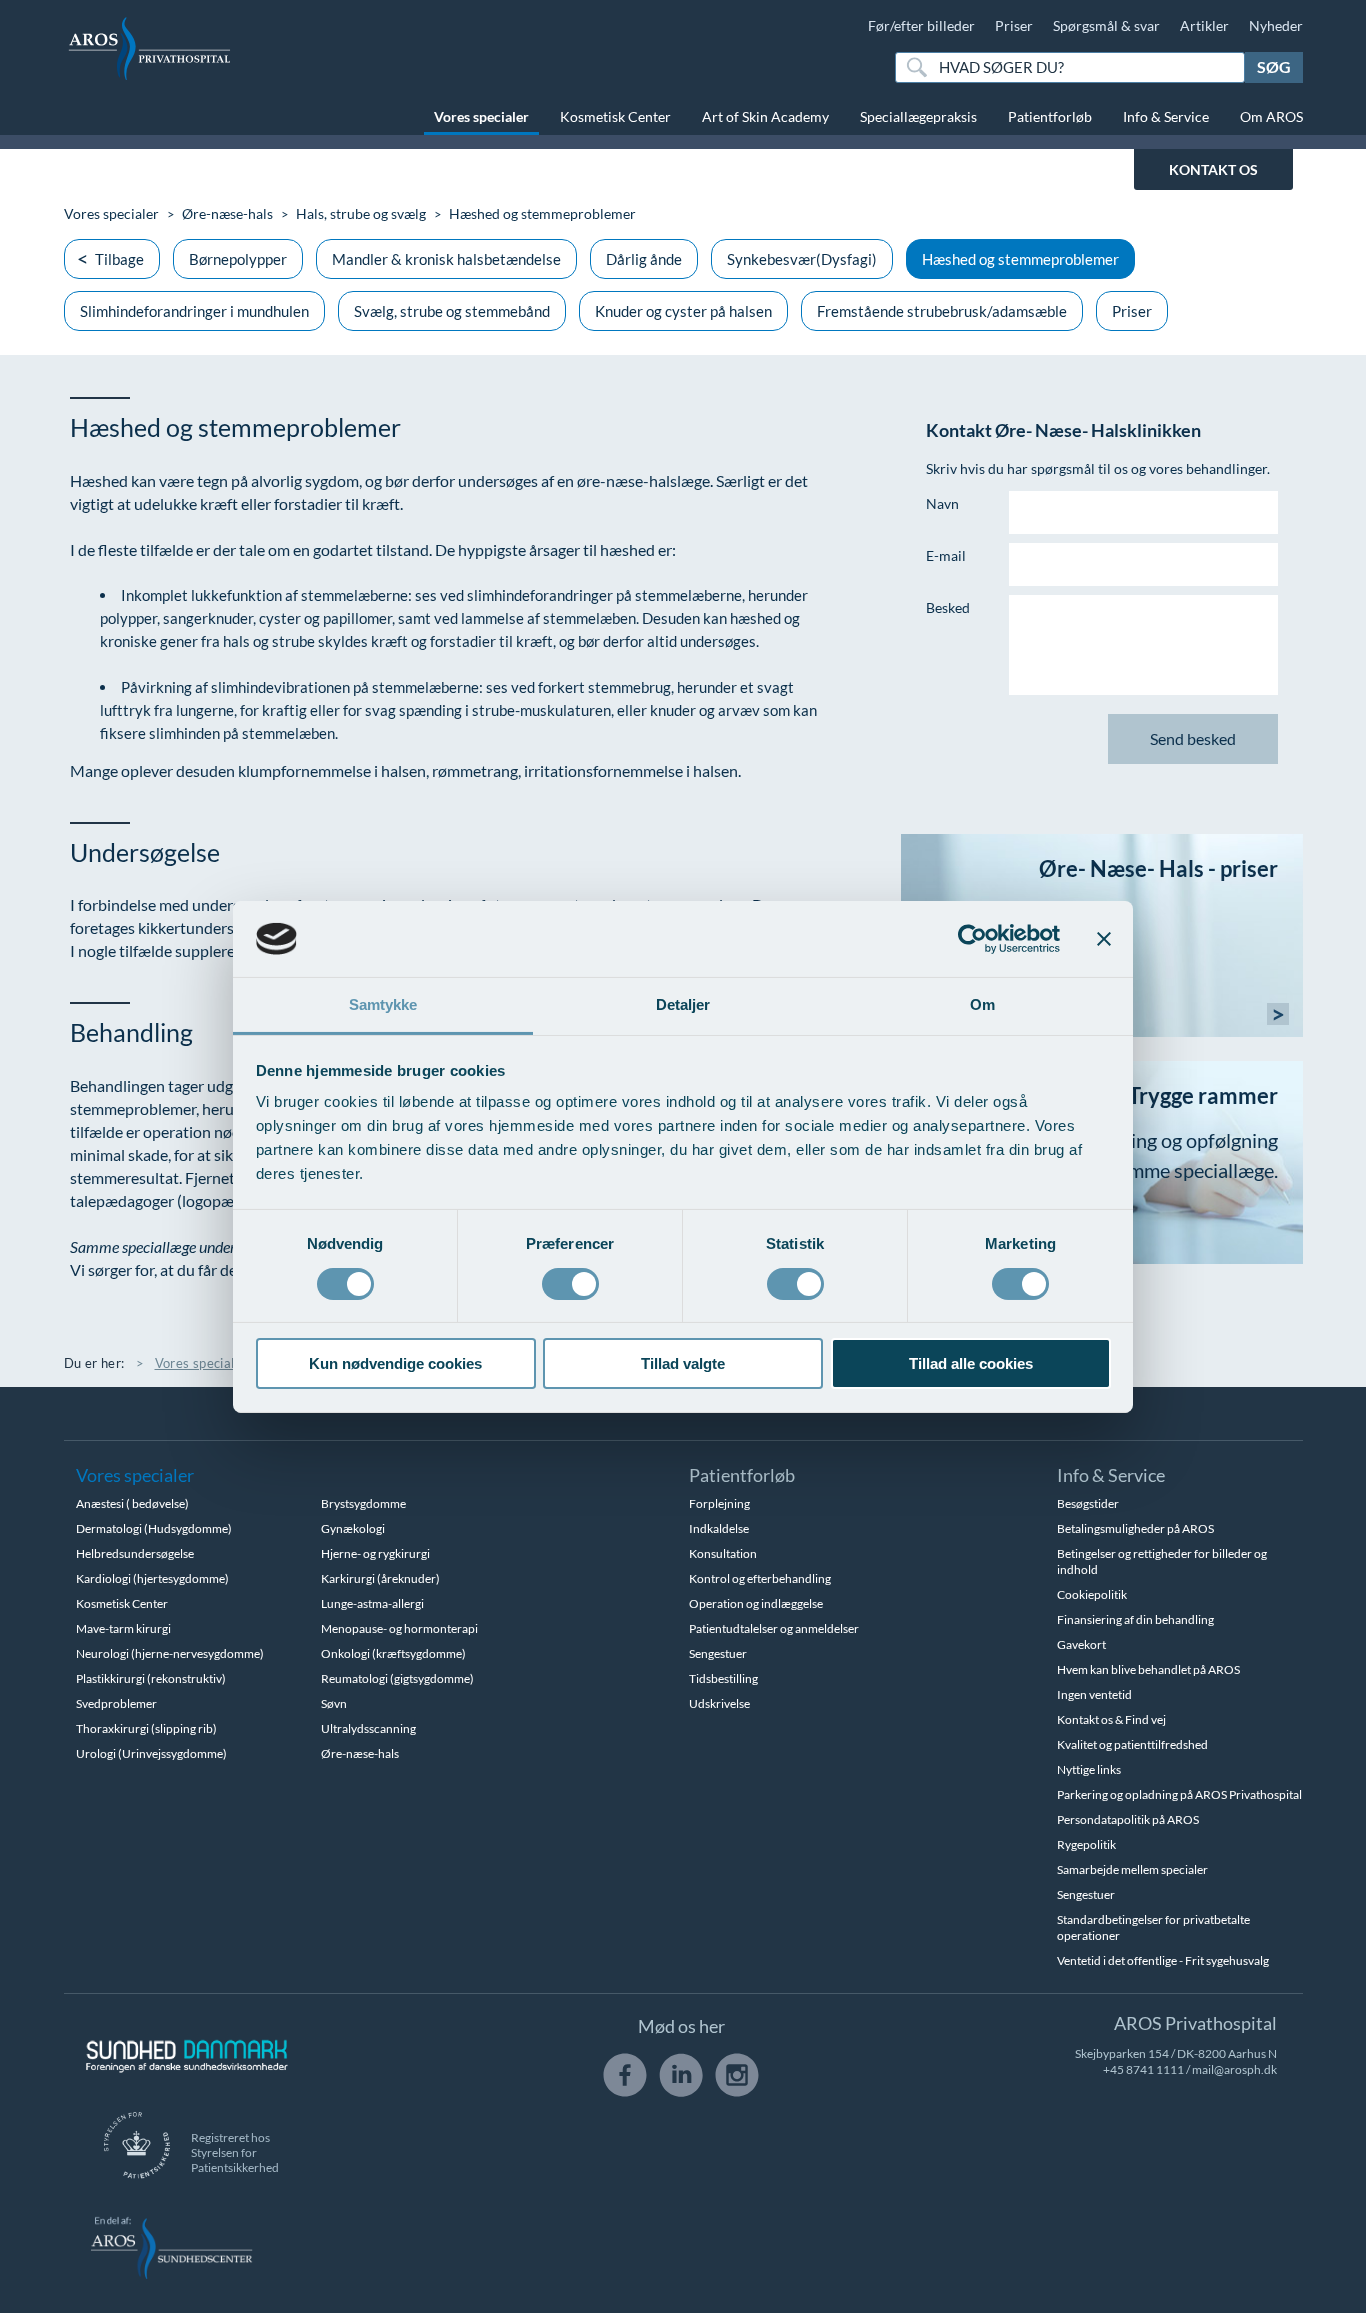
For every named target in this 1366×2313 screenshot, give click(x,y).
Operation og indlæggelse (756, 1603)
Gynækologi (353, 1528)
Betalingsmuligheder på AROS (1135, 1528)
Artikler (1204, 25)
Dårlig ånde (644, 259)
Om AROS (1271, 116)
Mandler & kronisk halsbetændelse (446, 259)
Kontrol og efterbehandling (760, 1578)
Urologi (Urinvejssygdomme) (151, 1753)
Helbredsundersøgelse (135, 1553)
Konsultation (723, 1553)
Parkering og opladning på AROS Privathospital (1179, 1794)
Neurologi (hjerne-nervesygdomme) (170, 1653)
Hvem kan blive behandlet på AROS (1148, 1669)
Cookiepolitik (1092, 1594)
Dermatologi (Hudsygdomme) (154, 1528)
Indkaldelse (719, 1528)
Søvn (334, 1703)
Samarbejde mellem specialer (1132, 1869)
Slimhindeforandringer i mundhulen (194, 311)
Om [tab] (982, 1004)
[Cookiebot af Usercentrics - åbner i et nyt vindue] (972, 939)
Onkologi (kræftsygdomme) (393, 1653)
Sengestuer (718, 1653)
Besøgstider (1088, 1503)
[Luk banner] (1104, 939)
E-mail (946, 555)
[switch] (570, 1282)
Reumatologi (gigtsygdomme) (397, 1678)
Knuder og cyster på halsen (683, 311)
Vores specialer (481, 116)
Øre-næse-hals (227, 213)
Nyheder (1276, 25)
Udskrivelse (719, 1703)
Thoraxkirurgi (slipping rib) (146, 1728)
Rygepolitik (1086, 1844)
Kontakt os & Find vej (1111, 1719)
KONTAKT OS (1213, 169)
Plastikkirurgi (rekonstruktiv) (151, 1678)
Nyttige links (1089, 1769)
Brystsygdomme (363, 1503)
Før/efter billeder (921, 25)
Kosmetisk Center (615, 116)
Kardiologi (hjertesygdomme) (152, 1578)
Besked (948, 607)
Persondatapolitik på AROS (1128, 1819)
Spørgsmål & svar (1106, 25)
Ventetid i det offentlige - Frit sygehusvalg (1163, 1960)
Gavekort (1081, 1644)
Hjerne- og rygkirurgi (375, 1553)
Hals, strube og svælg (361, 213)
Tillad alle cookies (971, 1363)
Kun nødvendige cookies (395, 1363)
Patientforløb (1050, 116)
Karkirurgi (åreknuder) (380, 1578)
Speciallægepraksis (918, 116)
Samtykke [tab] (383, 1004)
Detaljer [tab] (683, 1004)
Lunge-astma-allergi (372, 1603)
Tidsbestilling (723, 1678)
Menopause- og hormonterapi (399, 1628)
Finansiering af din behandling (1135, 1619)
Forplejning (719, 1503)
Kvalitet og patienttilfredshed (1132, 1744)
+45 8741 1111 (1143, 2069)
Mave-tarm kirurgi (123, 1628)
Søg (1274, 66)
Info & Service (1166, 116)
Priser (1014, 25)
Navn (942, 503)
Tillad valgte (683, 1363)
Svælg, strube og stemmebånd (452, 311)
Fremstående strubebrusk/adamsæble (942, 311)
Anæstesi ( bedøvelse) (132, 1503)
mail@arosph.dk (1234, 2069)
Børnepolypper (238, 259)
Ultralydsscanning (368, 1728)
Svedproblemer (116, 1703)
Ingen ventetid (1094, 1694)
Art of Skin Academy (765, 116)
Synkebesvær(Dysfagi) (802, 259)
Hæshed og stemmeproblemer (1020, 259)
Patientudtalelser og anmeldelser (774, 1628)
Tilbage (119, 259)
